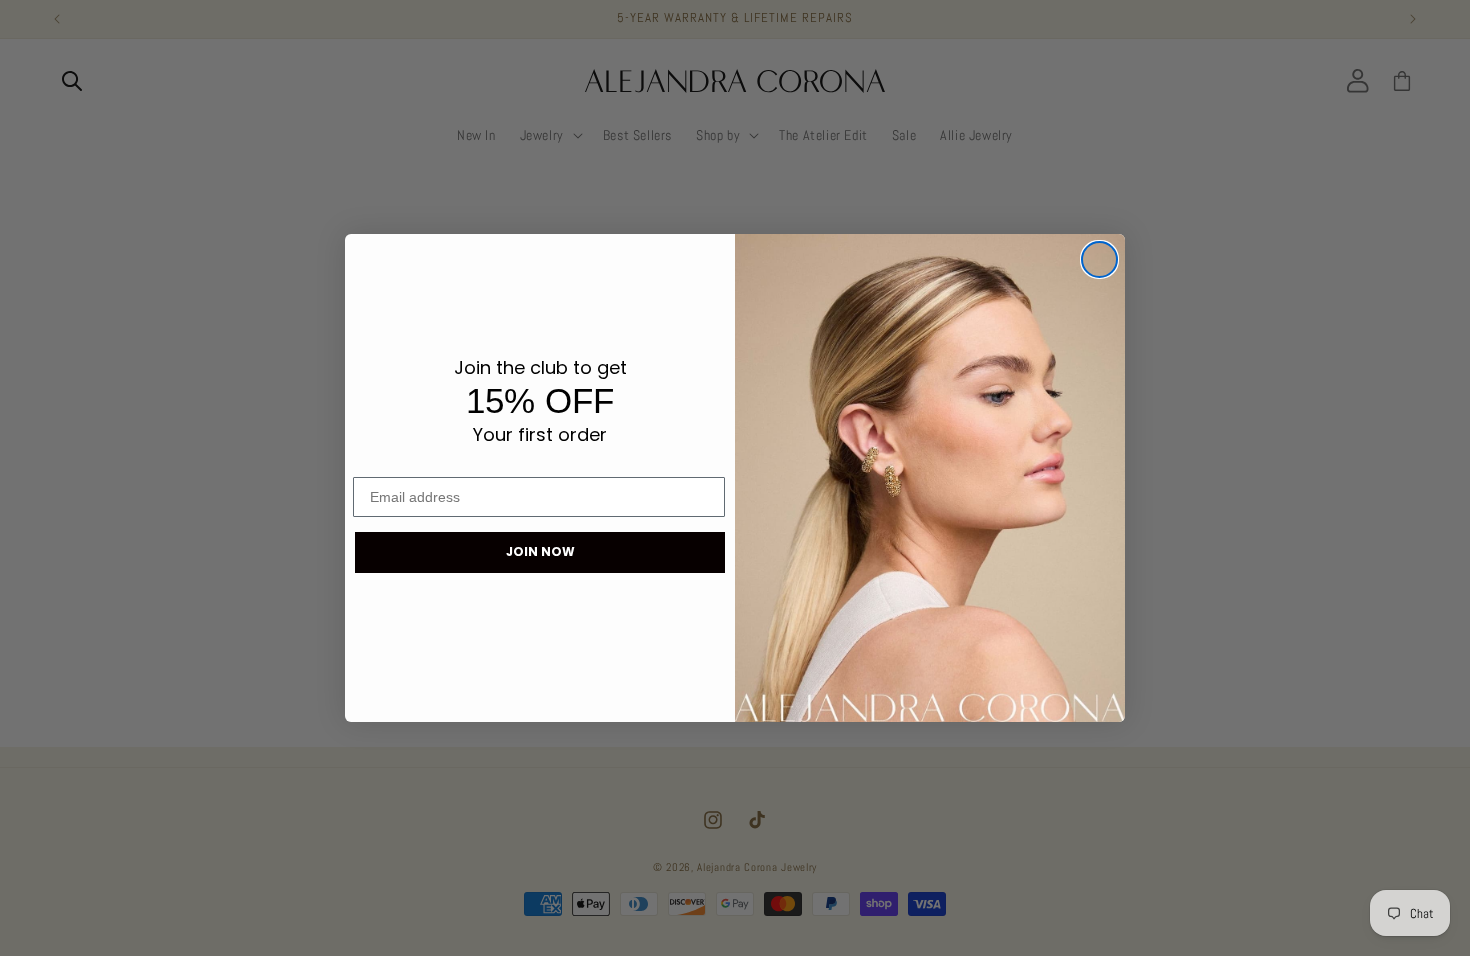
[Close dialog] (1099, 259)
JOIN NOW (540, 551)
